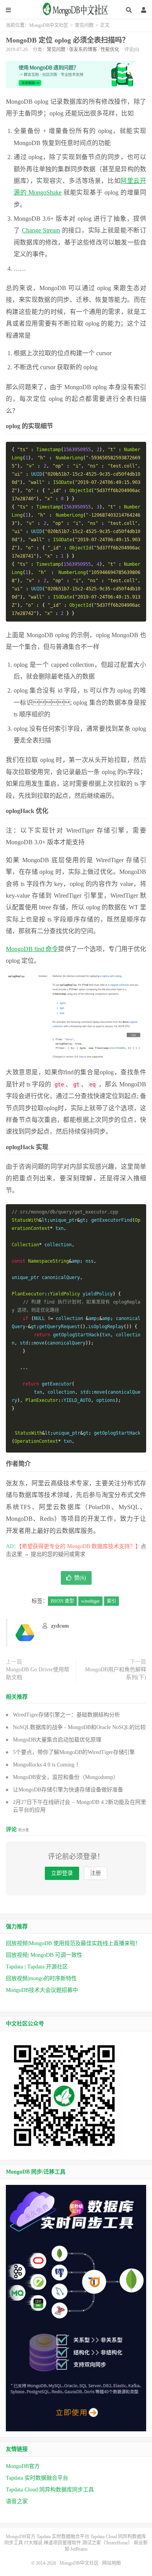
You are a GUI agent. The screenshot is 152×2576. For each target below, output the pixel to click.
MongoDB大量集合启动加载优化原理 (57, 1740)
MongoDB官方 (23, 2466)
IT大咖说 (33, 2543)
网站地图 (111, 2563)
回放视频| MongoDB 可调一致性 (44, 1955)
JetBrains (79, 2549)
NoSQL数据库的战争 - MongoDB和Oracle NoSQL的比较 (79, 1727)
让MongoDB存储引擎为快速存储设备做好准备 (68, 1790)
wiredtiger (90, 1601)
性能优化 (110, 50)
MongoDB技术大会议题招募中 (42, 1990)
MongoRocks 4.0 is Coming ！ (47, 1765)
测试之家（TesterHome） (107, 2543)
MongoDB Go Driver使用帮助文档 (38, 1673)
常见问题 (84, 25)
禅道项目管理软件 (62, 2543)
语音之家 (17, 2501)
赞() (80, 1578)
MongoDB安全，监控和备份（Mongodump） (66, 1777)
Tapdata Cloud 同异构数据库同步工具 (50, 2490)
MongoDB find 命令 (32, 949)
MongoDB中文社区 (76, 12)
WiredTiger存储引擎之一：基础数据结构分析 (66, 1715)
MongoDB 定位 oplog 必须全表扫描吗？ (67, 40)
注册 (95, 1873)
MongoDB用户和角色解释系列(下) (116, 1673)
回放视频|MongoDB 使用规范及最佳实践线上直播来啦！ (73, 1943)
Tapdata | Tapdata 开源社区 (37, 1967)
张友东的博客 (83, 50)
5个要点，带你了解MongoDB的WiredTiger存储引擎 (74, 1752)
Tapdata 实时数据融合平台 (37, 2478)
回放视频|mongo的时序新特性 (41, 1978)
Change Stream (41, 230)
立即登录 (62, 1873)
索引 (111, 1601)
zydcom (60, 1626)
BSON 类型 (62, 1601)
